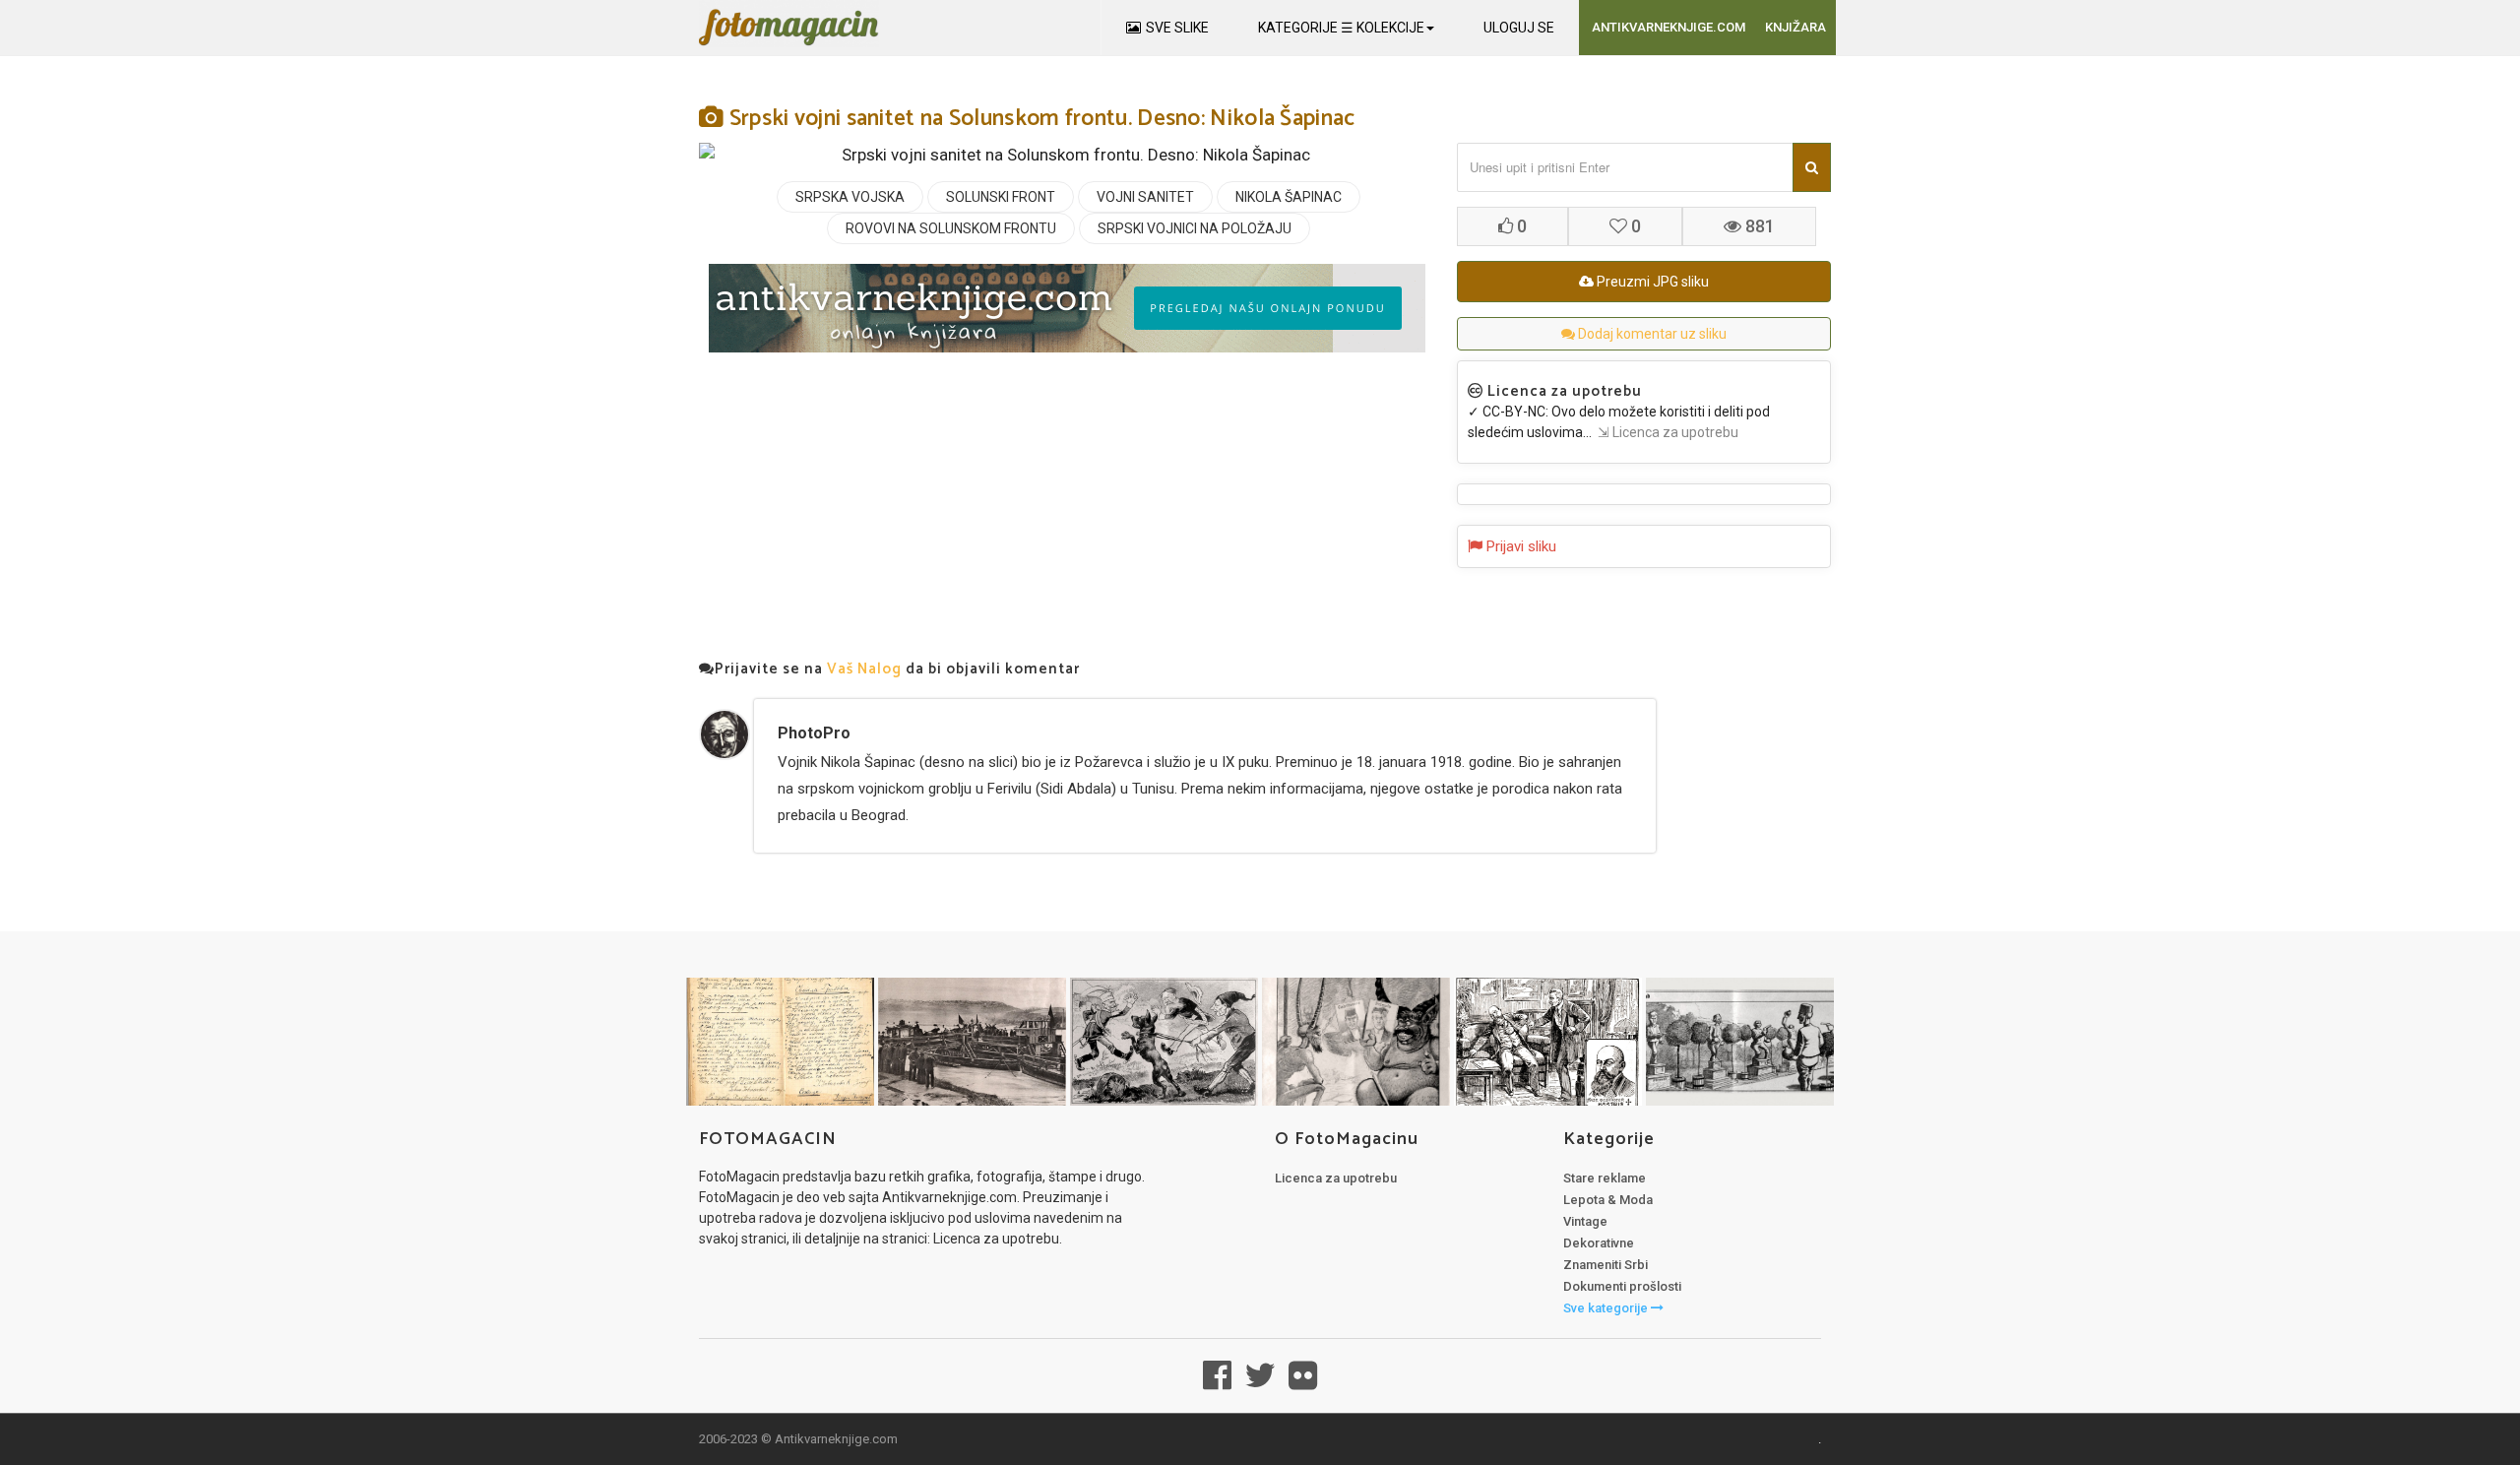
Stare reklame (1605, 1178)
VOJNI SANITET (1145, 197)
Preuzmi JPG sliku (1651, 282)
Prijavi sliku (1519, 546)
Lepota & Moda (1608, 1200)
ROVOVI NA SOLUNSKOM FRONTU (951, 228)
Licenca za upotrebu (1336, 1178)
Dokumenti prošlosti (1622, 1286)
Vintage (1585, 1221)
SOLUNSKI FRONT (1001, 197)
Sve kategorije (1607, 1308)
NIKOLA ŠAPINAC (1289, 197)
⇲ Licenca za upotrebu (1665, 432)
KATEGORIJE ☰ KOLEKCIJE (1341, 28)
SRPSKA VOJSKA (850, 197)
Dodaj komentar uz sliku (1651, 334)
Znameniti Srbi (1606, 1265)
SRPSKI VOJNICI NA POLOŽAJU (1195, 228)
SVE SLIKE (1177, 28)
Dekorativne (1599, 1243)
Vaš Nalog (864, 669)
